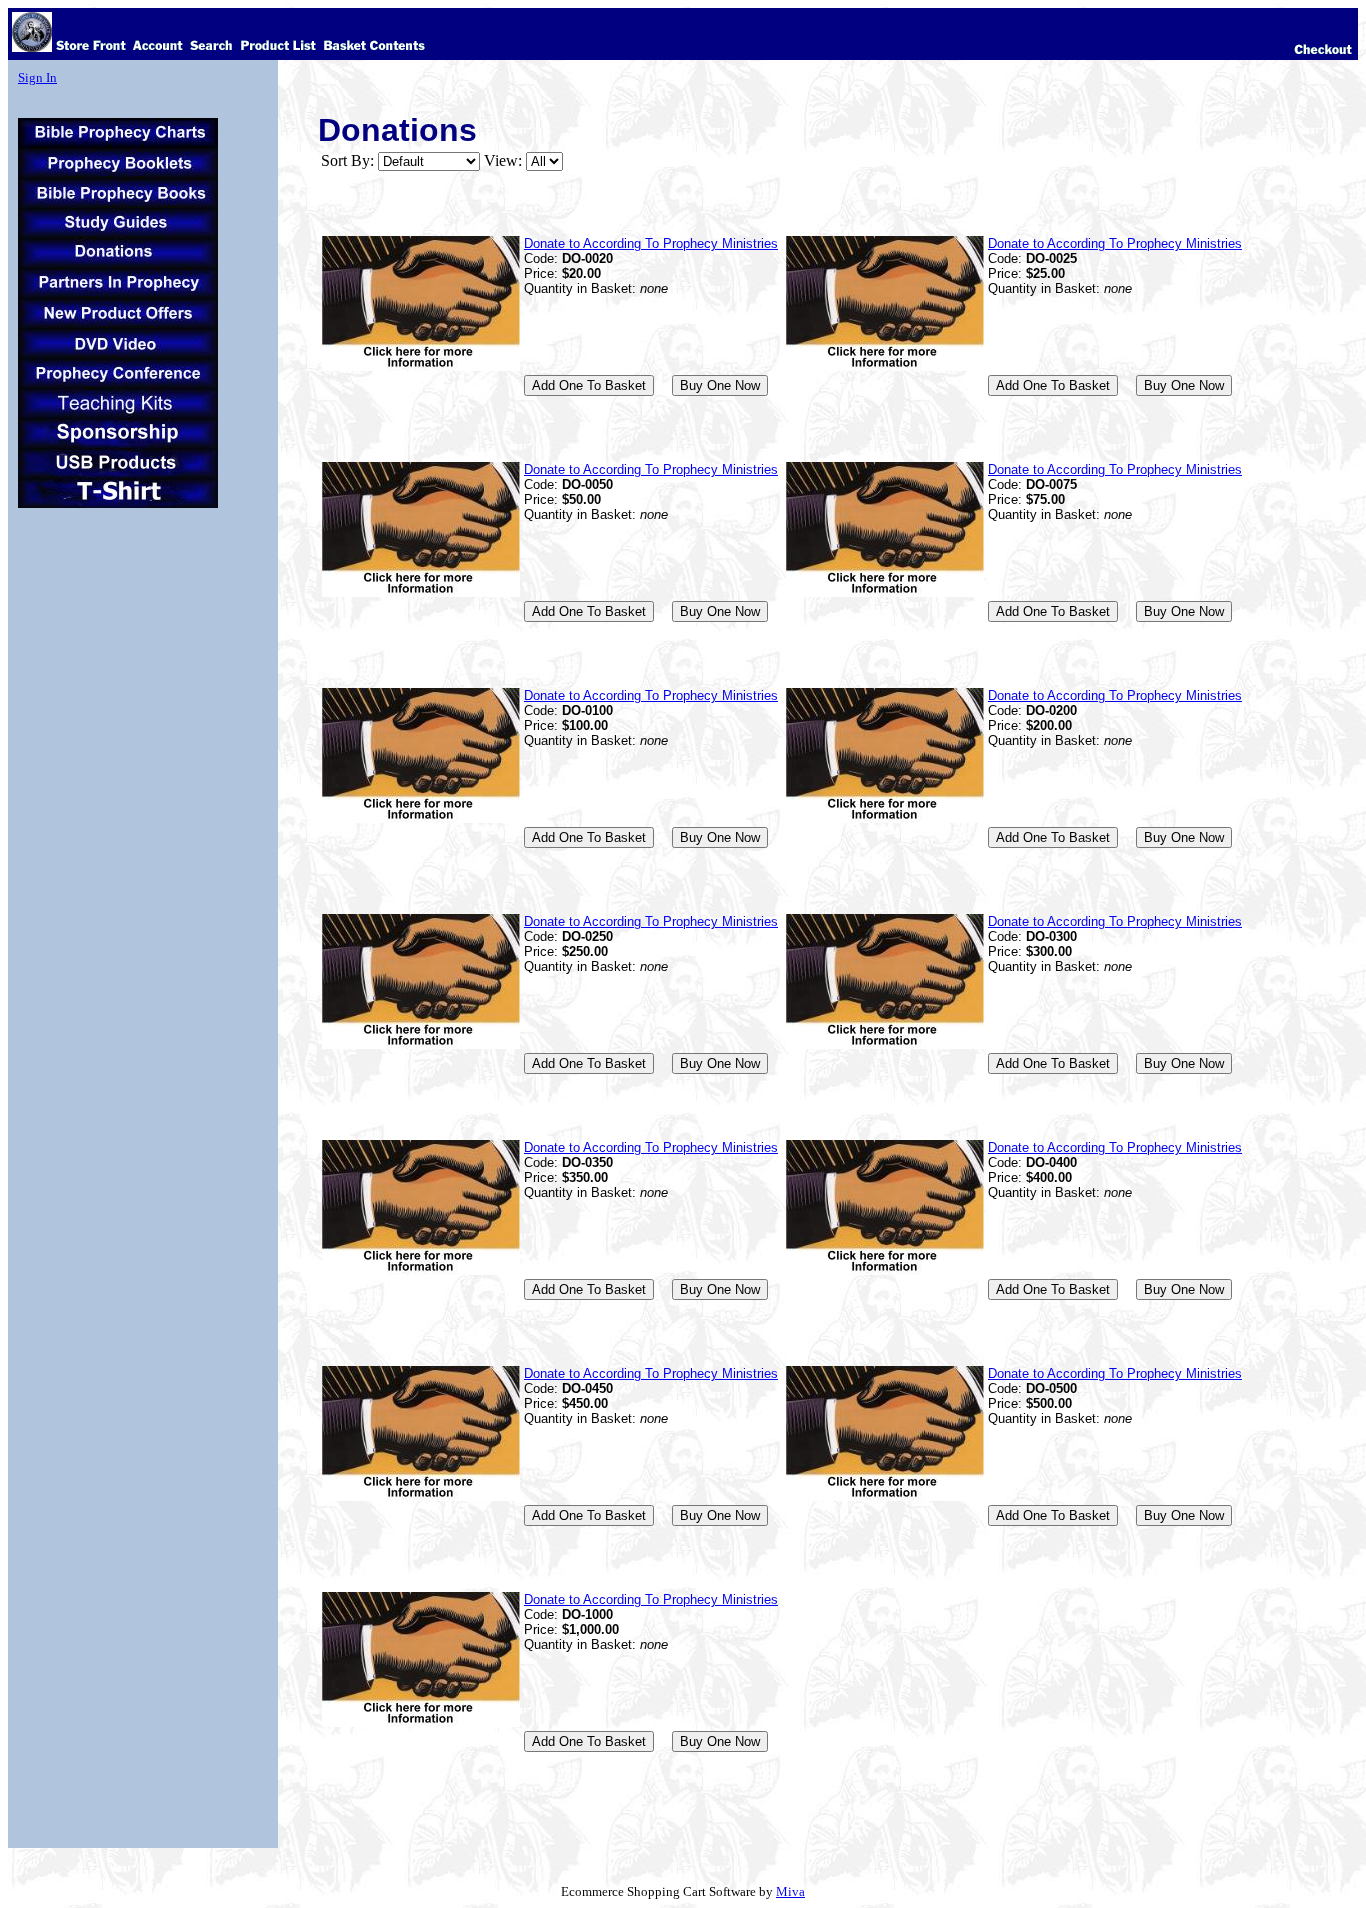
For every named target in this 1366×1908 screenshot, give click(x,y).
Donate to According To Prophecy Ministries (651, 243)
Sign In (37, 77)
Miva (790, 1891)
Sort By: (347, 160)
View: (503, 160)
